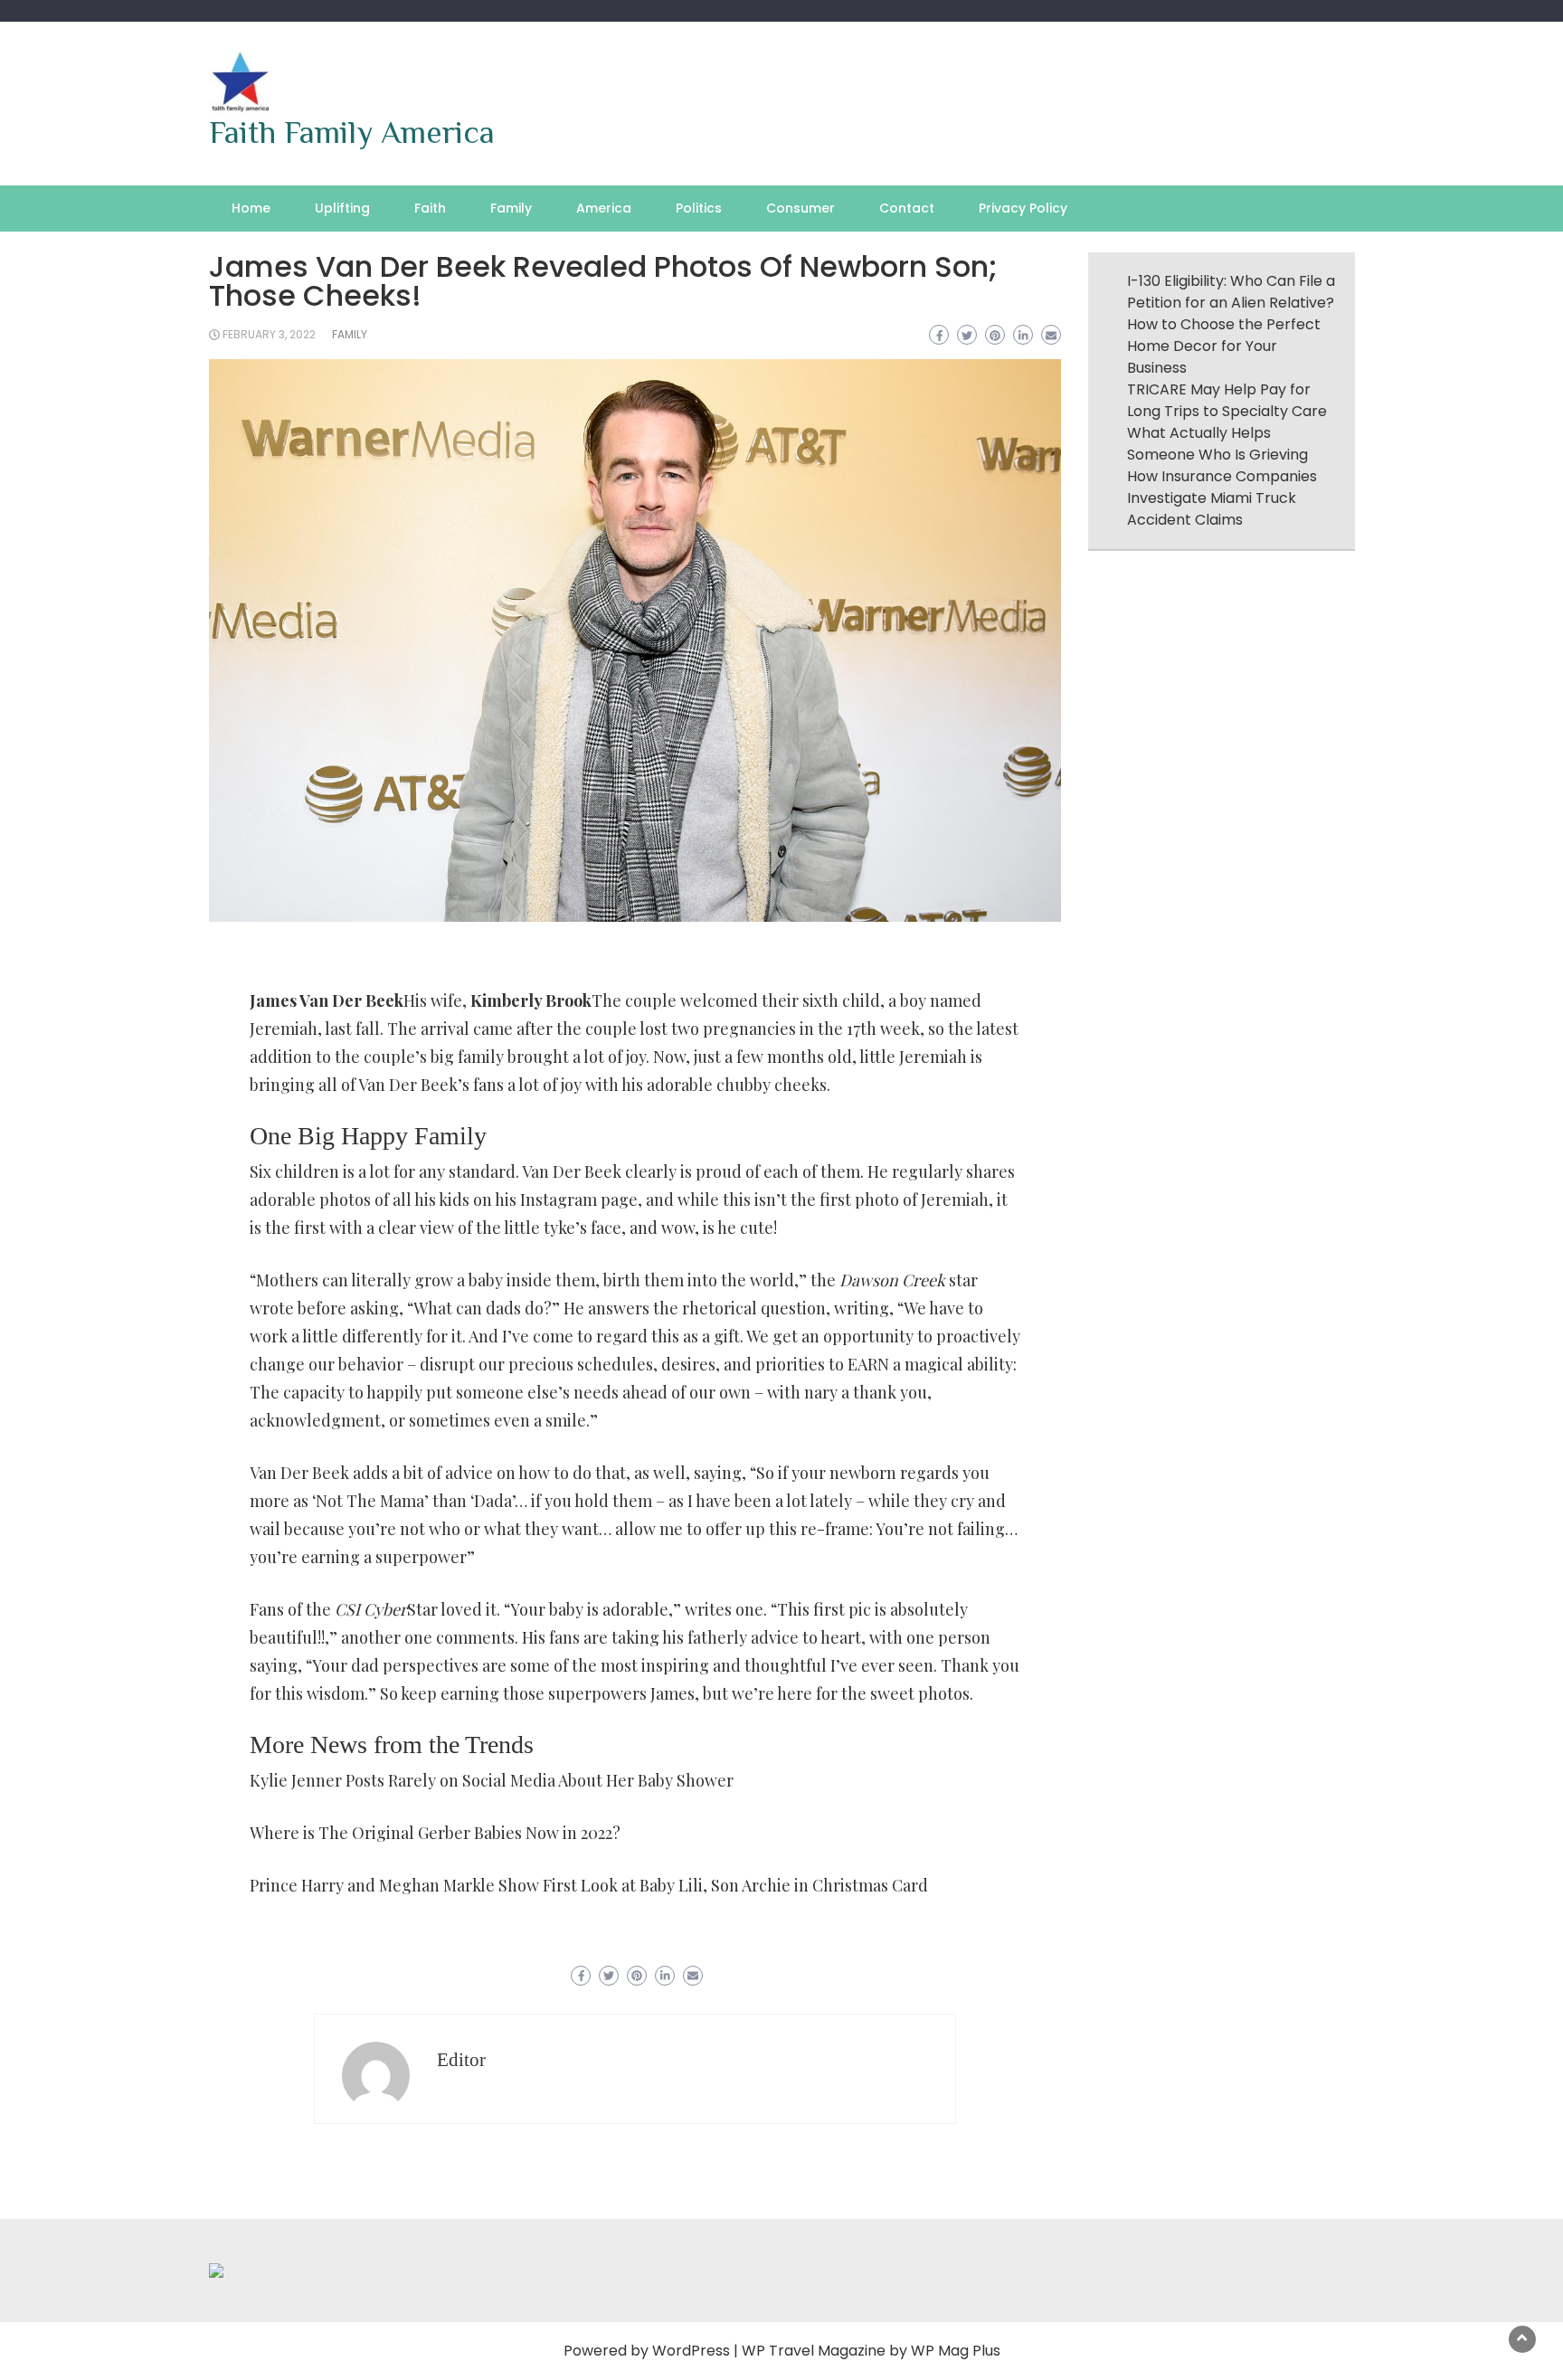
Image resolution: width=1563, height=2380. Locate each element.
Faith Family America (352, 132)
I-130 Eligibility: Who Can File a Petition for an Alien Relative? (1231, 292)
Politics (699, 208)
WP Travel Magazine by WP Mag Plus (871, 2351)
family (350, 334)
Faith (430, 208)
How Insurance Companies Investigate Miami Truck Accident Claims (1222, 498)
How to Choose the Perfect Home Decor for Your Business (1224, 346)
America (604, 208)
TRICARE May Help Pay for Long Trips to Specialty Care (1227, 400)
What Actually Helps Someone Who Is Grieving (1217, 444)
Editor (461, 2060)
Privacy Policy (1023, 208)
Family (511, 208)
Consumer (800, 208)
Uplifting (342, 208)
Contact (907, 208)
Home (251, 208)
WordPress (691, 2351)
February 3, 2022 (269, 334)
